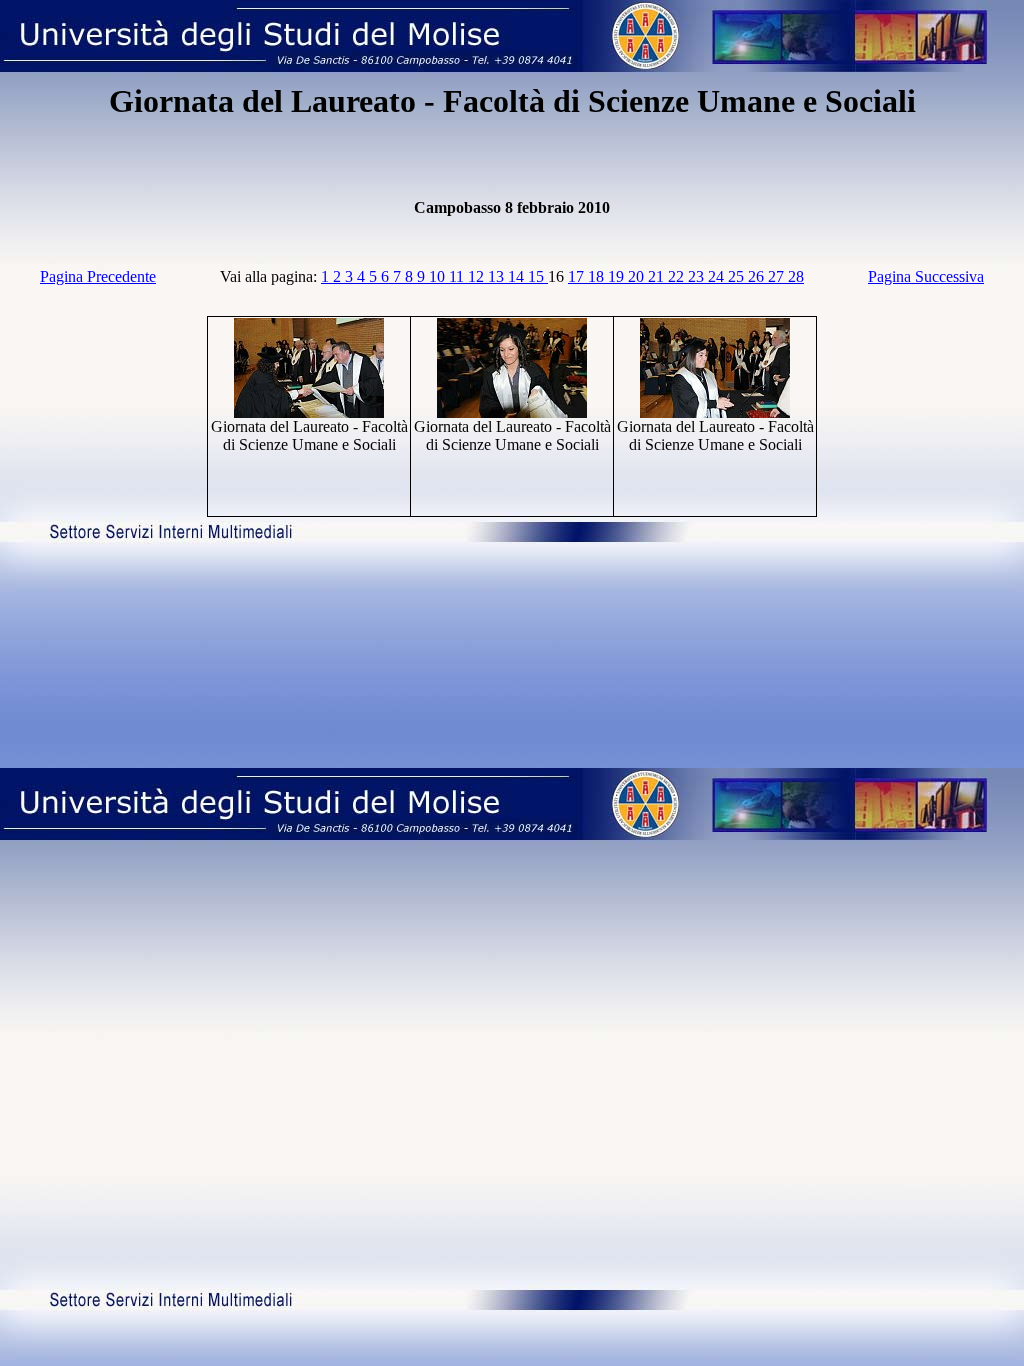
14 (518, 276)
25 (738, 276)
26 (758, 276)
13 (498, 276)
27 (778, 276)
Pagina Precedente (98, 276)
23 (698, 276)
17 (578, 276)
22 (678, 276)
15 (538, 276)
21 (658, 276)
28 (796, 276)
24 (718, 276)
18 (598, 276)
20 (638, 276)
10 (439, 276)
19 (618, 276)
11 (458, 276)
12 (478, 276)
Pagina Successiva (926, 276)
